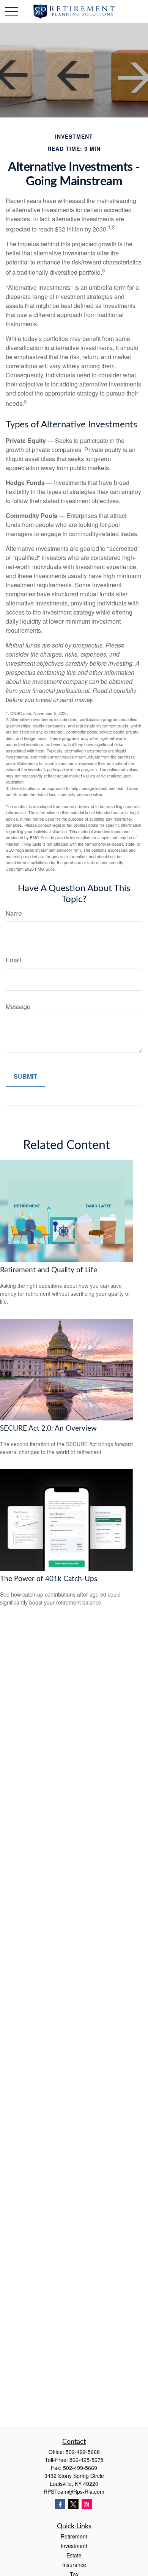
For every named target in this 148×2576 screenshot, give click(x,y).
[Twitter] (73, 2504)
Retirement (74, 2536)
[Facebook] (60, 2504)
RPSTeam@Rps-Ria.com (74, 2492)
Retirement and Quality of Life (49, 1270)
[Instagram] (87, 2504)
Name (14, 913)
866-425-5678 (87, 2460)
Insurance (74, 2565)
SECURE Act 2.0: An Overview (48, 1429)
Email (13, 960)
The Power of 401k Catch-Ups (49, 1579)
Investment (74, 2546)
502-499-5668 (83, 2452)
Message (18, 1006)
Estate (74, 2555)
